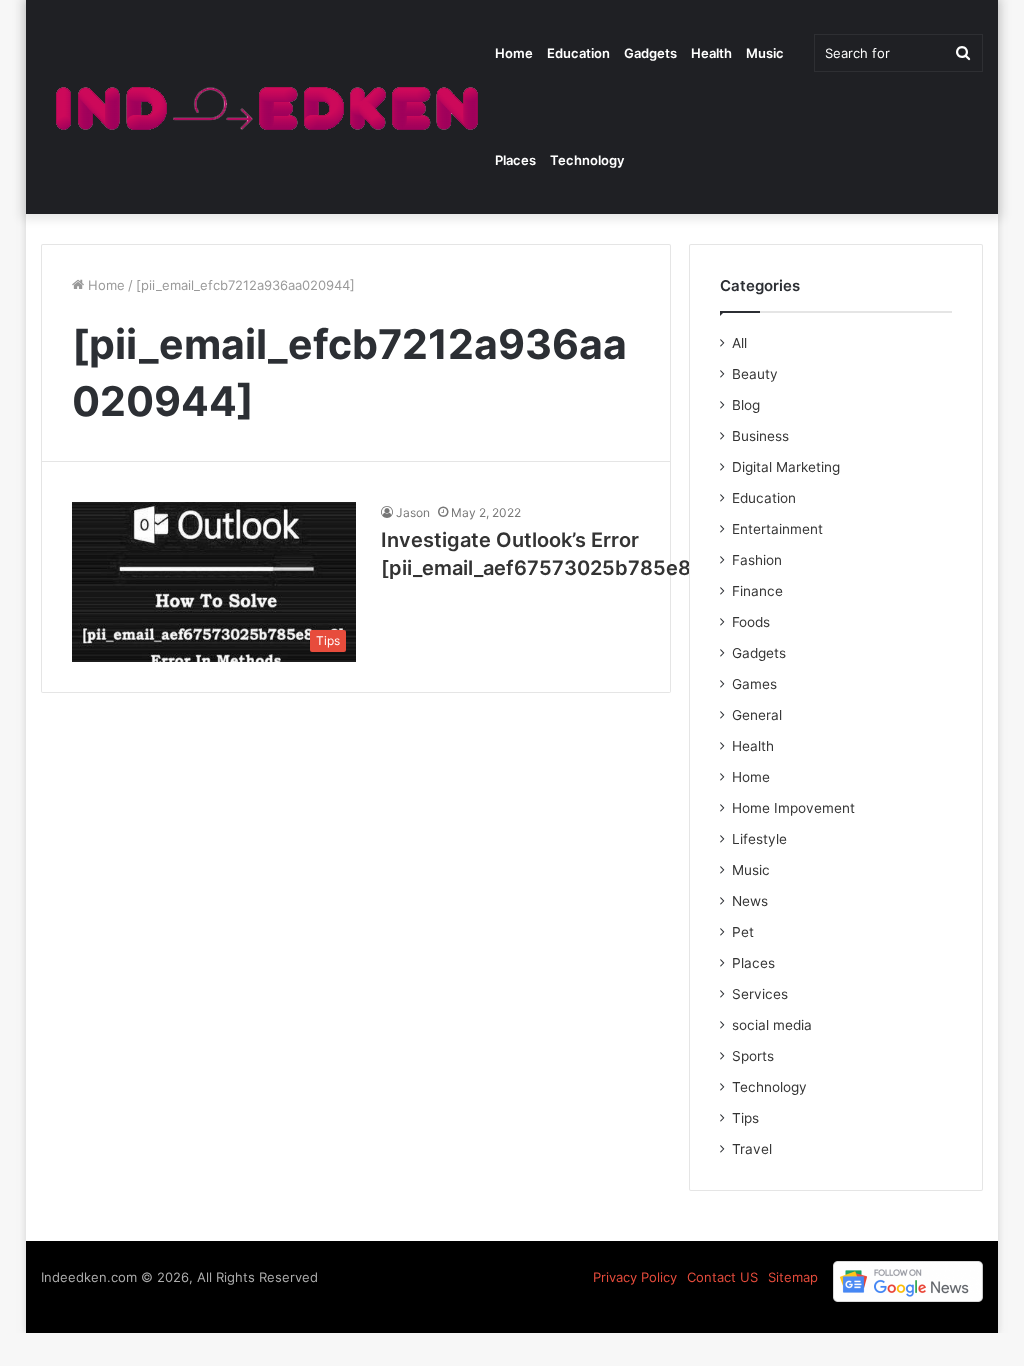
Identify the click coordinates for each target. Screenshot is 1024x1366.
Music (765, 53)
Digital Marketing (786, 467)
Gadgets (650, 53)
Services (760, 994)
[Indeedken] (264, 107)
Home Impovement (793, 808)
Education (578, 53)
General (757, 715)
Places (515, 160)
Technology (587, 160)
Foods (751, 622)
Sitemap (793, 1277)
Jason (413, 512)
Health (711, 53)
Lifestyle (759, 839)
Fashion (757, 560)
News (750, 901)
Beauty (755, 374)
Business (760, 436)
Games (754, 684)
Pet (743, 932)
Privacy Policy (635, 1277)
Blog (746, 405)
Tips (745, 1118)
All (739, 343)
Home (514, 53)
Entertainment (777, 529)
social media (772, 1025)
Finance (757, 591)
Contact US (722, 1277)
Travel (752, 1149)
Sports (753, 1056)
